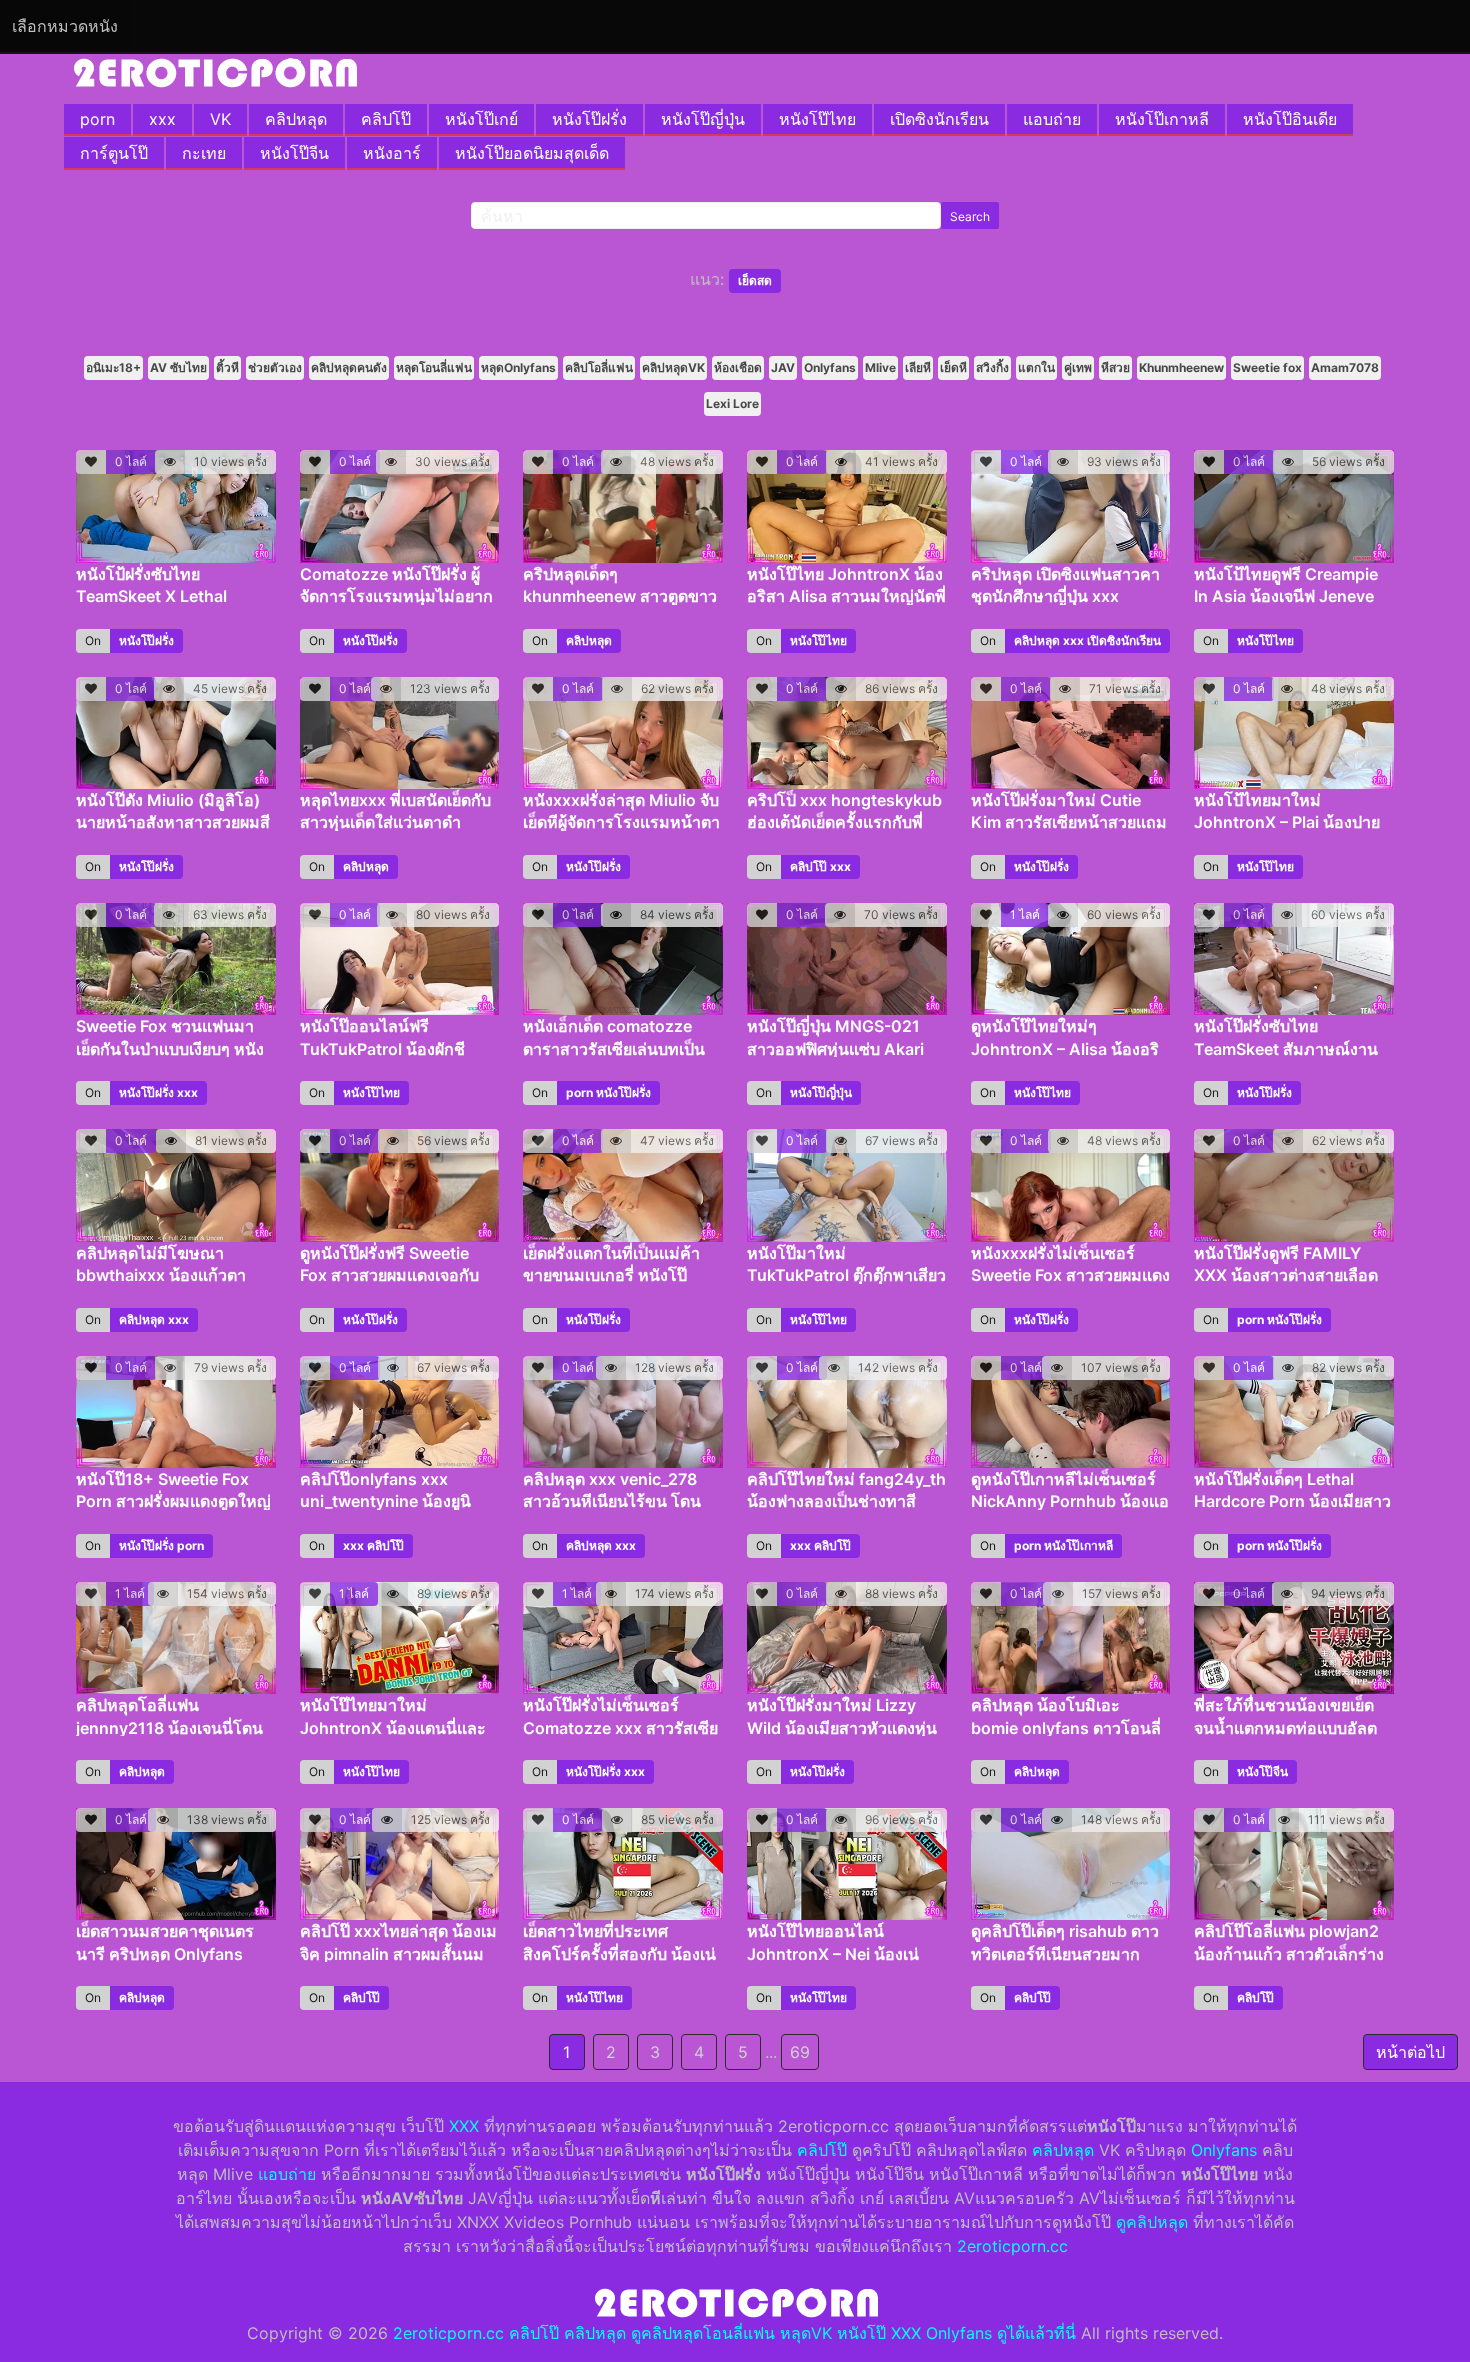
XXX (464, 2126)
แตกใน (1036, 367)
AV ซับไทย (178, 367)
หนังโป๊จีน (294, 153)
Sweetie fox (1267, 367)
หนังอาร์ (392, 153)
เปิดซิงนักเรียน (939, 119)
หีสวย (1115, 367)
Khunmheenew (1181, 367)
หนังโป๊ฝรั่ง (589, 119)
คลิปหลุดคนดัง (349, 367)
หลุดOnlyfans (518, 367)
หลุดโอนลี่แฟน (434, 367)
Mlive (880, 367)
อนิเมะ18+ (113, 367)
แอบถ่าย (1052, 119)
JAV (783, 367)
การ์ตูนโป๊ (114, 153)
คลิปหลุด (296, 119)
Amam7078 (1345, 367)
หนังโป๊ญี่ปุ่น (703, 119)
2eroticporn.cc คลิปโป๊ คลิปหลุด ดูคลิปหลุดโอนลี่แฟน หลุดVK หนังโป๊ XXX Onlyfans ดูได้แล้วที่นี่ (734, 2333)
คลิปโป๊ (386, 119)
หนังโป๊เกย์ (481, 119)
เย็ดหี (953, 367)
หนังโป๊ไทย (817, 119)
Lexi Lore (732, 403)
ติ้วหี (227, 367)
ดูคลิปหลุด (1152, 2222)
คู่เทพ (1078, 367)
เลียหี (918, 367)
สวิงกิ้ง (992, 367)
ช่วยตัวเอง (275, 367)
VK (220, 119)
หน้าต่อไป (1410, 2052)
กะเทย (204, 153)
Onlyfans (830, 367)
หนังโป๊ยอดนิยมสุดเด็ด (532, 153)
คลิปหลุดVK (673, 367)
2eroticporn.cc (1012, 2246)
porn (97, 119)
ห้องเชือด (738, 367)
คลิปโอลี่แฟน (599, 367)
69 (800, 2052)
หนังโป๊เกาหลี (1162, 119)
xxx (162, 119)
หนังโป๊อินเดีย (1290, 119)
